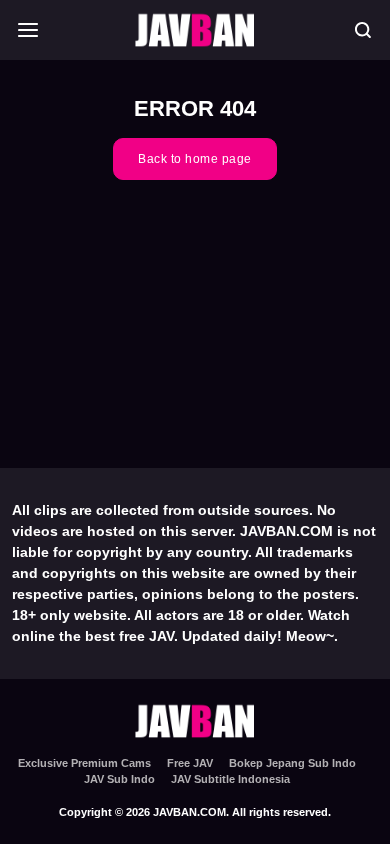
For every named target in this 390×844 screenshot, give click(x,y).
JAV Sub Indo (119, 779)
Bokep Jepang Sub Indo (292, 763)
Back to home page (195, 159)
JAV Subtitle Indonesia (230, 779)
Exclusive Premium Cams (84, 763)
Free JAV (190, 763)
